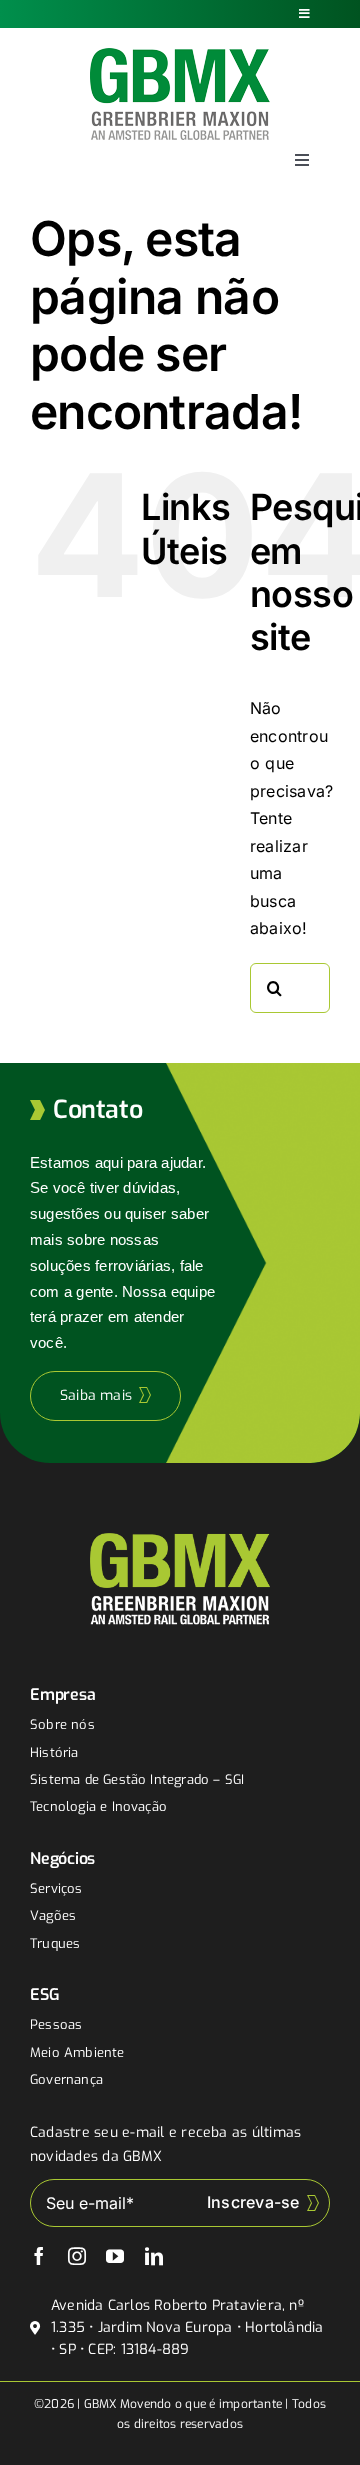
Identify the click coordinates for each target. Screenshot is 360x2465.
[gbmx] (180, 56)
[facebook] (39, 2256)
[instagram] (77, 2256)
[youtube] (115, 2256)
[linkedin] (154, 2256)
